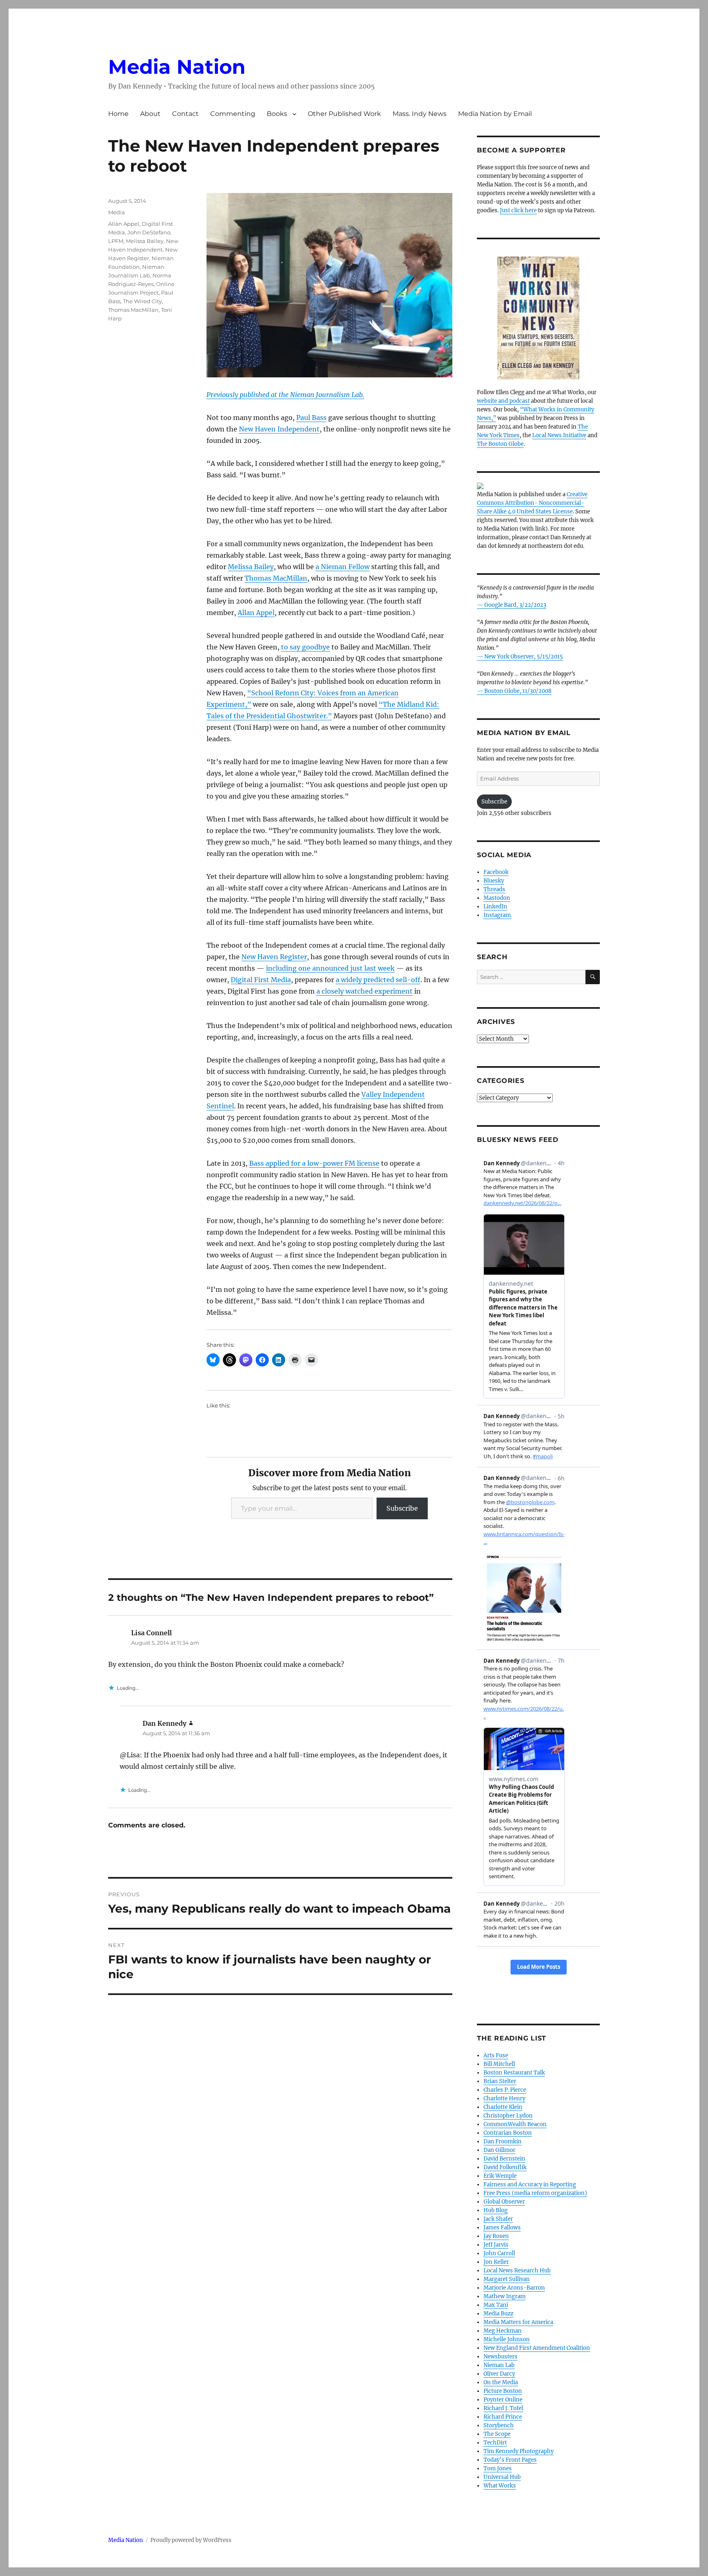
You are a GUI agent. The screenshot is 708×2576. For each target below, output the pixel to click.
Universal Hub (502, 2477)
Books (277, 114)
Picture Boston (503, 2391)
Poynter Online (503, 2400)
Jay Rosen (496, 2236)
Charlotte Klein (503, 2107)
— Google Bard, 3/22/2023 (512, 605)
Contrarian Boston (508, 2133)
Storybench (499, 2425)
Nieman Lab (499, 2365)
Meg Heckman (503, 2331)
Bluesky (494, 881)
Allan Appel (256, 613)
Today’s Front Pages (510, 2460)
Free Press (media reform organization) (535, 2193)
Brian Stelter (500, 2081)
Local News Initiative (559, 435)
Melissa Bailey (251, 567)
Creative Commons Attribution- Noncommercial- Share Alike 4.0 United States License (532, 503)
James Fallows (502, 2228)
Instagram (497, 915)
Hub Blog (496, 2210)
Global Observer (504, 2202)
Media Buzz (498, 2314)
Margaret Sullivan (507, 2279)
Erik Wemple (500, 2176)
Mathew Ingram (505, 2296)
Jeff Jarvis (496, 2245)
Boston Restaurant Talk (514, 2073)
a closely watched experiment (364, 991)
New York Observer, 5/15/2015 (524, 657)
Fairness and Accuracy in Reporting (530, 2184)
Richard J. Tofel (503, 2408)
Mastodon (497, 898)
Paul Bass (311, 418)
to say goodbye (305, 647)
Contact (185, 114)
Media (117, 212)
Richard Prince (503, 2417)
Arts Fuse (496, 2055)
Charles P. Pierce (505, 2090)
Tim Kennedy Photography (519, 2451)
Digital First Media (261, 980)
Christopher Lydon (508, 2116)
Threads (494, 889)
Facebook (496, 872)
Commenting (233, 114)
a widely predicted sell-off (378, 980)
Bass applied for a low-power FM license (314, 1163)
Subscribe (402, 1508)
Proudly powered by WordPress (191, 2540)
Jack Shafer (498, 2219)
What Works (500, 2486)
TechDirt (495, 2443)
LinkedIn (495, 907)
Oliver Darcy (499, 2374)
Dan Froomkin (503, 2141)
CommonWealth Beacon (515, 2124)
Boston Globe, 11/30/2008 (518, 691)
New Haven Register (274, 957)
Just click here (518, 210)
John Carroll (499, 2253)
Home (118, 114)
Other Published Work (344, 114)
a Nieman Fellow (343, 567)
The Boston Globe (500, 444)
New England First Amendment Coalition (537, 2348)
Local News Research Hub (517, 2271)
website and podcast (503, 401)
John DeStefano (149, 232)
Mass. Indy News (420, 114)
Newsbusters (500, 2357)
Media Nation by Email (495, 114)
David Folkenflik (505, 2167)
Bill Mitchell (499, 2064)
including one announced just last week (330, 968)
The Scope (497, 2434)
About (150, 114)
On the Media (501, 2382)
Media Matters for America (518, 2322)
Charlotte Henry (504, 2098)
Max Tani (496, 2305)
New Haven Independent (279, 429)
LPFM (116, 241)
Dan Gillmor (499, 2150)
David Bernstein (504, 2159)
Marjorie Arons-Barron (514, 2288)
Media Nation (177, 67)
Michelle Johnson (507, 2339)
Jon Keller (496, 2262)
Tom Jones (498, 2468)
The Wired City (142, 301)
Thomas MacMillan (276, 578)
